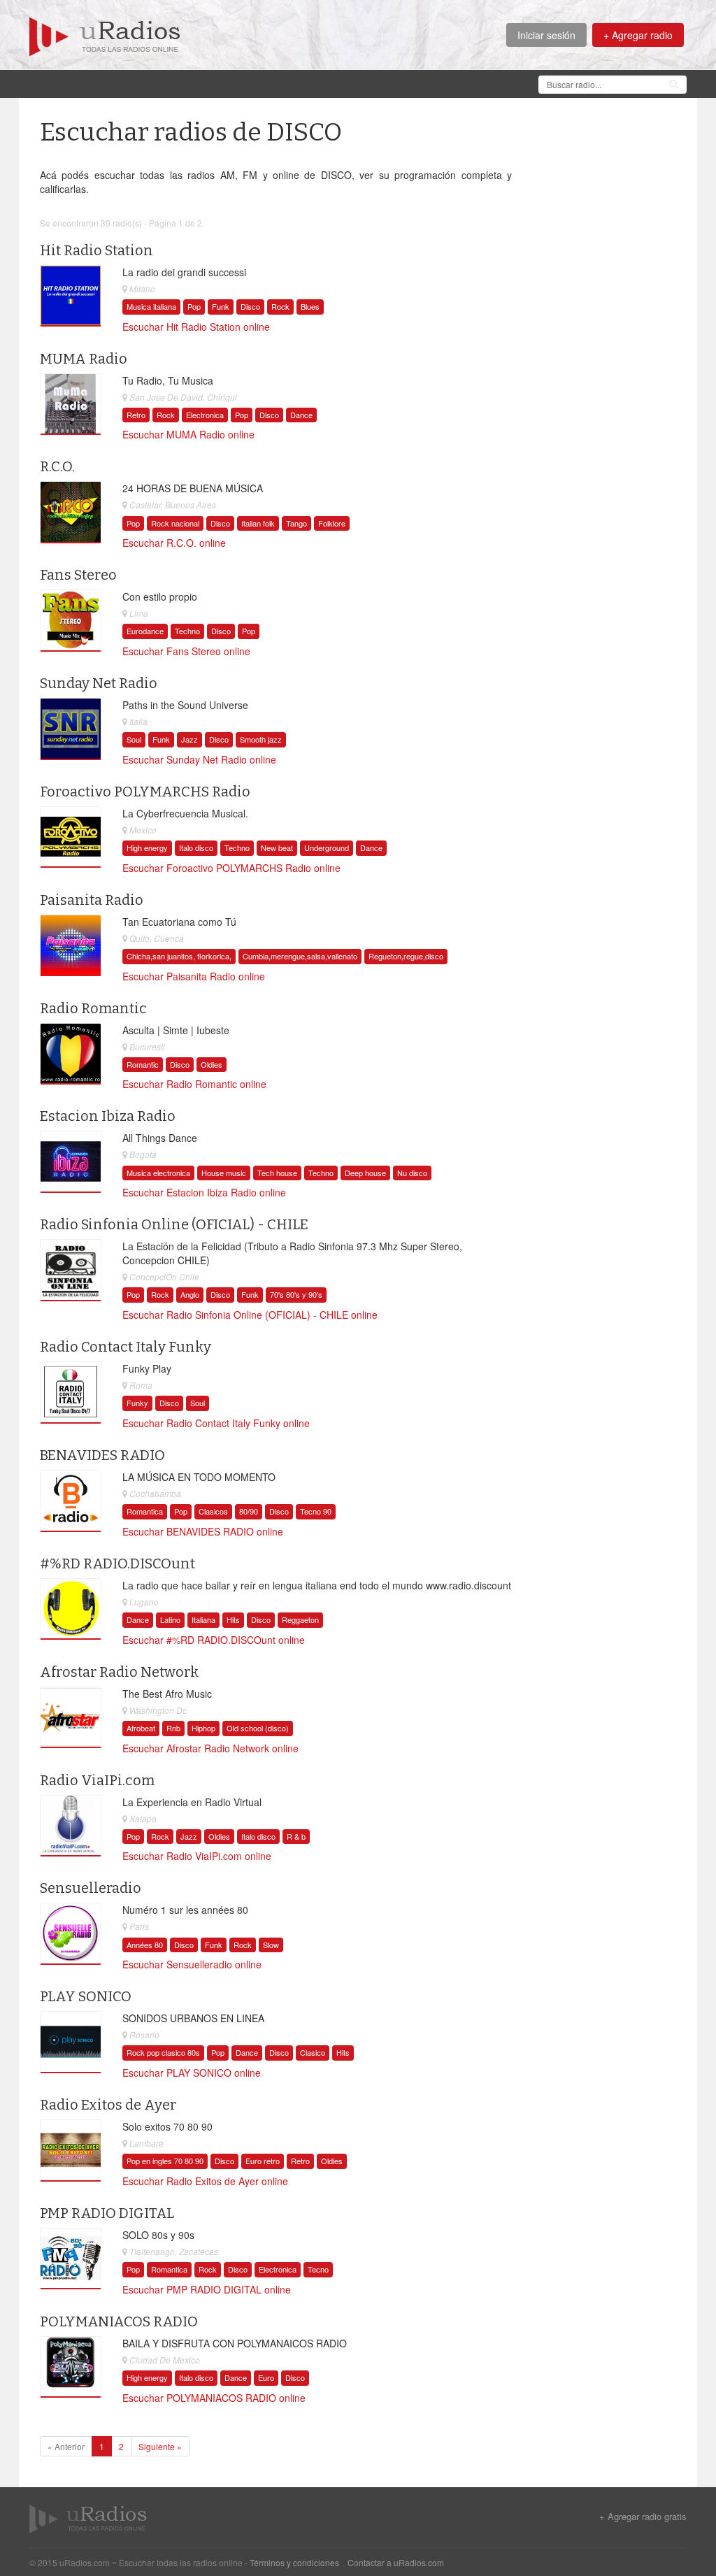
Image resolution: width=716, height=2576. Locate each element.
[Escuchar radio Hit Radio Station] (71, 296)
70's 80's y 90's (296, 1294)
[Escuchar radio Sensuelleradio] (71, 1934)
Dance (301, 415)
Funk (221, 306)
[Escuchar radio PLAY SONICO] (71, 2042)
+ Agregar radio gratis (643, 2517)
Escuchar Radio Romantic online (194, 1084)
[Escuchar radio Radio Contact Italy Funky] (71, 1393)
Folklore (332, 523)
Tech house (277, 1173)
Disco (250, 306)
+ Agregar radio (638, 35)
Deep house (365, 1173)
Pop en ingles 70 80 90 (165, 2161)
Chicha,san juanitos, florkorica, (179, 956)
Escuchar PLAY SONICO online (192, 2073)
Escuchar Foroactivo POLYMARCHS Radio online (231, 868)
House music (224, 1173)
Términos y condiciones (294, 2562)
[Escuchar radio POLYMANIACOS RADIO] (71, 2367)
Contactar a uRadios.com (396, 2562)
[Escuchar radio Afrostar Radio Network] (71, 1717)
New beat (277, 847)
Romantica (145, 1511)
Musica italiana (151, 306)
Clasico (313, 2052)
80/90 (249, 1511)
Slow (271, 1945)
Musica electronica (158, 1173)
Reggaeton (300, 1619)
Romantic (143, 1064)
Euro (266, 2377)
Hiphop (203, 1728)
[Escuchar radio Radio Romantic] (71, 1054)
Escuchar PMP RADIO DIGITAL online (207, 2289)
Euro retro (263, 2161)
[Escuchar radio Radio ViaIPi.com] (71, 1826)
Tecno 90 (316, 1511)
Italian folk (258, 523)
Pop (194, 306)
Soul (134, 739)
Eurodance (145, 631)
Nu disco (412, 1173)
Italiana (203, 1619)
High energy (147, 847)
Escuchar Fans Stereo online (186, 651)
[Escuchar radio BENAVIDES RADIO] (71, 1501)
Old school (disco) (258, 1728)
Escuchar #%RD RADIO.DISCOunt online (214, 1640)
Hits (233, 1619)
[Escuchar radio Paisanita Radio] (71, 945)
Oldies (212, 1064)
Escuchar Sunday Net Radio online (199, 759)
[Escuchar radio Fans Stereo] (71, 621)
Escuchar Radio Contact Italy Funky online (216, 1423)
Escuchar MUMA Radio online (188, 434)
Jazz (189, 739)
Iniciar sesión (546, 35)
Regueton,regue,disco (406, 956)
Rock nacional (175, 523)
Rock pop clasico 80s (163, 2052)
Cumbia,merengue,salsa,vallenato (300, 956)
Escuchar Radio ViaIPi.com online (197, 1856)
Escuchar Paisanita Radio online (194, 976)
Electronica (205, 415)
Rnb (173, 1728)
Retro (136, 415)
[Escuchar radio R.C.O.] (71, 513)
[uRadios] (105, 35)
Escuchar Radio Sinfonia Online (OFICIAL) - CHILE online (250, 1315)
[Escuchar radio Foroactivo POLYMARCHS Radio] (71, 837)
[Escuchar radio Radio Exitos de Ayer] (71, 2151)
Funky (137, 1403)
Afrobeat (141, 1728)
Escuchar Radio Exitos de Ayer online (205, 2181)
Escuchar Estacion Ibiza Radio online (204, 1192)
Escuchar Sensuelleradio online (192, 1964)
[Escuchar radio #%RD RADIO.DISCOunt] (71, 1609)
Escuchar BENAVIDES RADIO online (203, 1531)
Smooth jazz (261, 739)
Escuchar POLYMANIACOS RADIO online (214, 2398)
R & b (296, 1836)
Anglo (190, 1294)
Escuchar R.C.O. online (174, 543)
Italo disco (196, 847)
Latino (170, 1619)
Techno (187, 631)
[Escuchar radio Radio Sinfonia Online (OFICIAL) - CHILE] (71, 1271)
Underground (327, 847)
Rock (280, 306)
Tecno (318, 2269)
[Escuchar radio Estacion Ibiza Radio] (71, 1162)
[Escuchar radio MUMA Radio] (71, 404)
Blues (310, 306)
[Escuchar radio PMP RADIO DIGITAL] (71, 2259)
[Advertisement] (284, 83)
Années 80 (145, 1945)
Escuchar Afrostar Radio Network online (210, 1748)
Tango (296, 523)
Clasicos (213, 1511)
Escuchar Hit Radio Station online (196, 327)
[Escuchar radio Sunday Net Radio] (71, 729)
